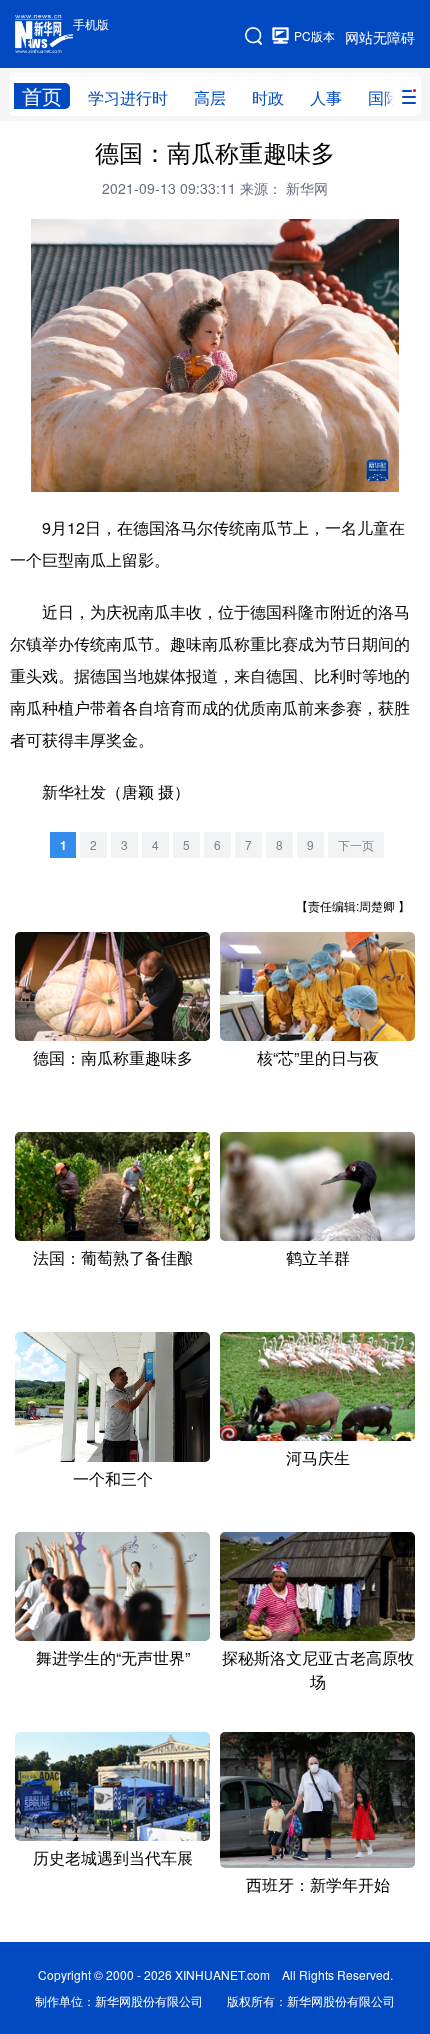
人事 (326, 97)
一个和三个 (113, 1478)
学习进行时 (128, 97)
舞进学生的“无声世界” (113, 1657)
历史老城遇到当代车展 (113, 1857)
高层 (210, 97)
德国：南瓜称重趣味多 (113, 1057)
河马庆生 (318, 1457)
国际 (384, 97)
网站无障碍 (380, 37)
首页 (42, 96)
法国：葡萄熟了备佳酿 (113, 1257)
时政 (268, 97)
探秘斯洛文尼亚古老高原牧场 (318, 1669)
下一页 (356, 844)
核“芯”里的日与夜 (318, 1057)
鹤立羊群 (318, 1257)
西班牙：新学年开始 (318, 1884)
